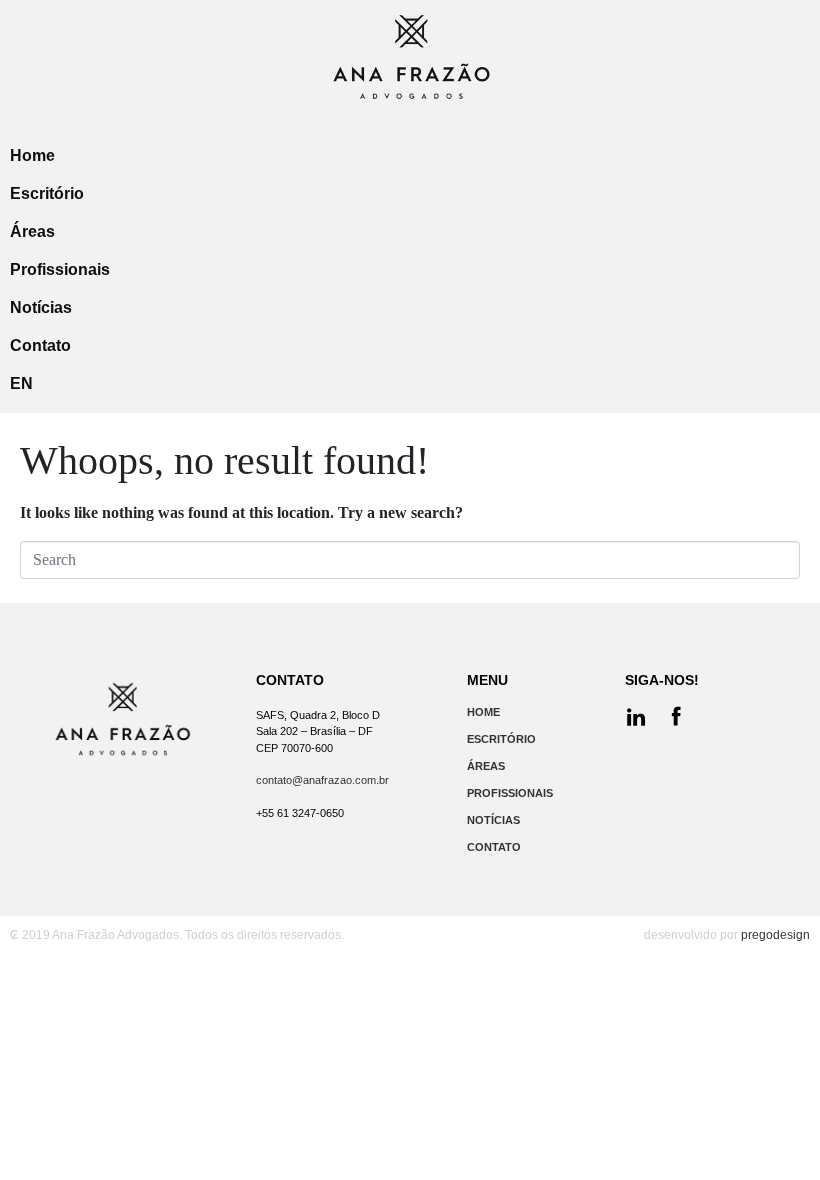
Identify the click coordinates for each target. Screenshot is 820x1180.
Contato (40, 345)
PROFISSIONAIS (510, 793)
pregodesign (775, 935)
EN (21, 383)
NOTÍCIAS (493, 820)
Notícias (41, 307)
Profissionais (60, 269)
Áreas (32, 231)
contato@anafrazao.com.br (322, 780)
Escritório (47, 193)
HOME (483, 712)
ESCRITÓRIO (501, 739)
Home (32, 155)
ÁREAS (486, 766)
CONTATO (494, 847)
